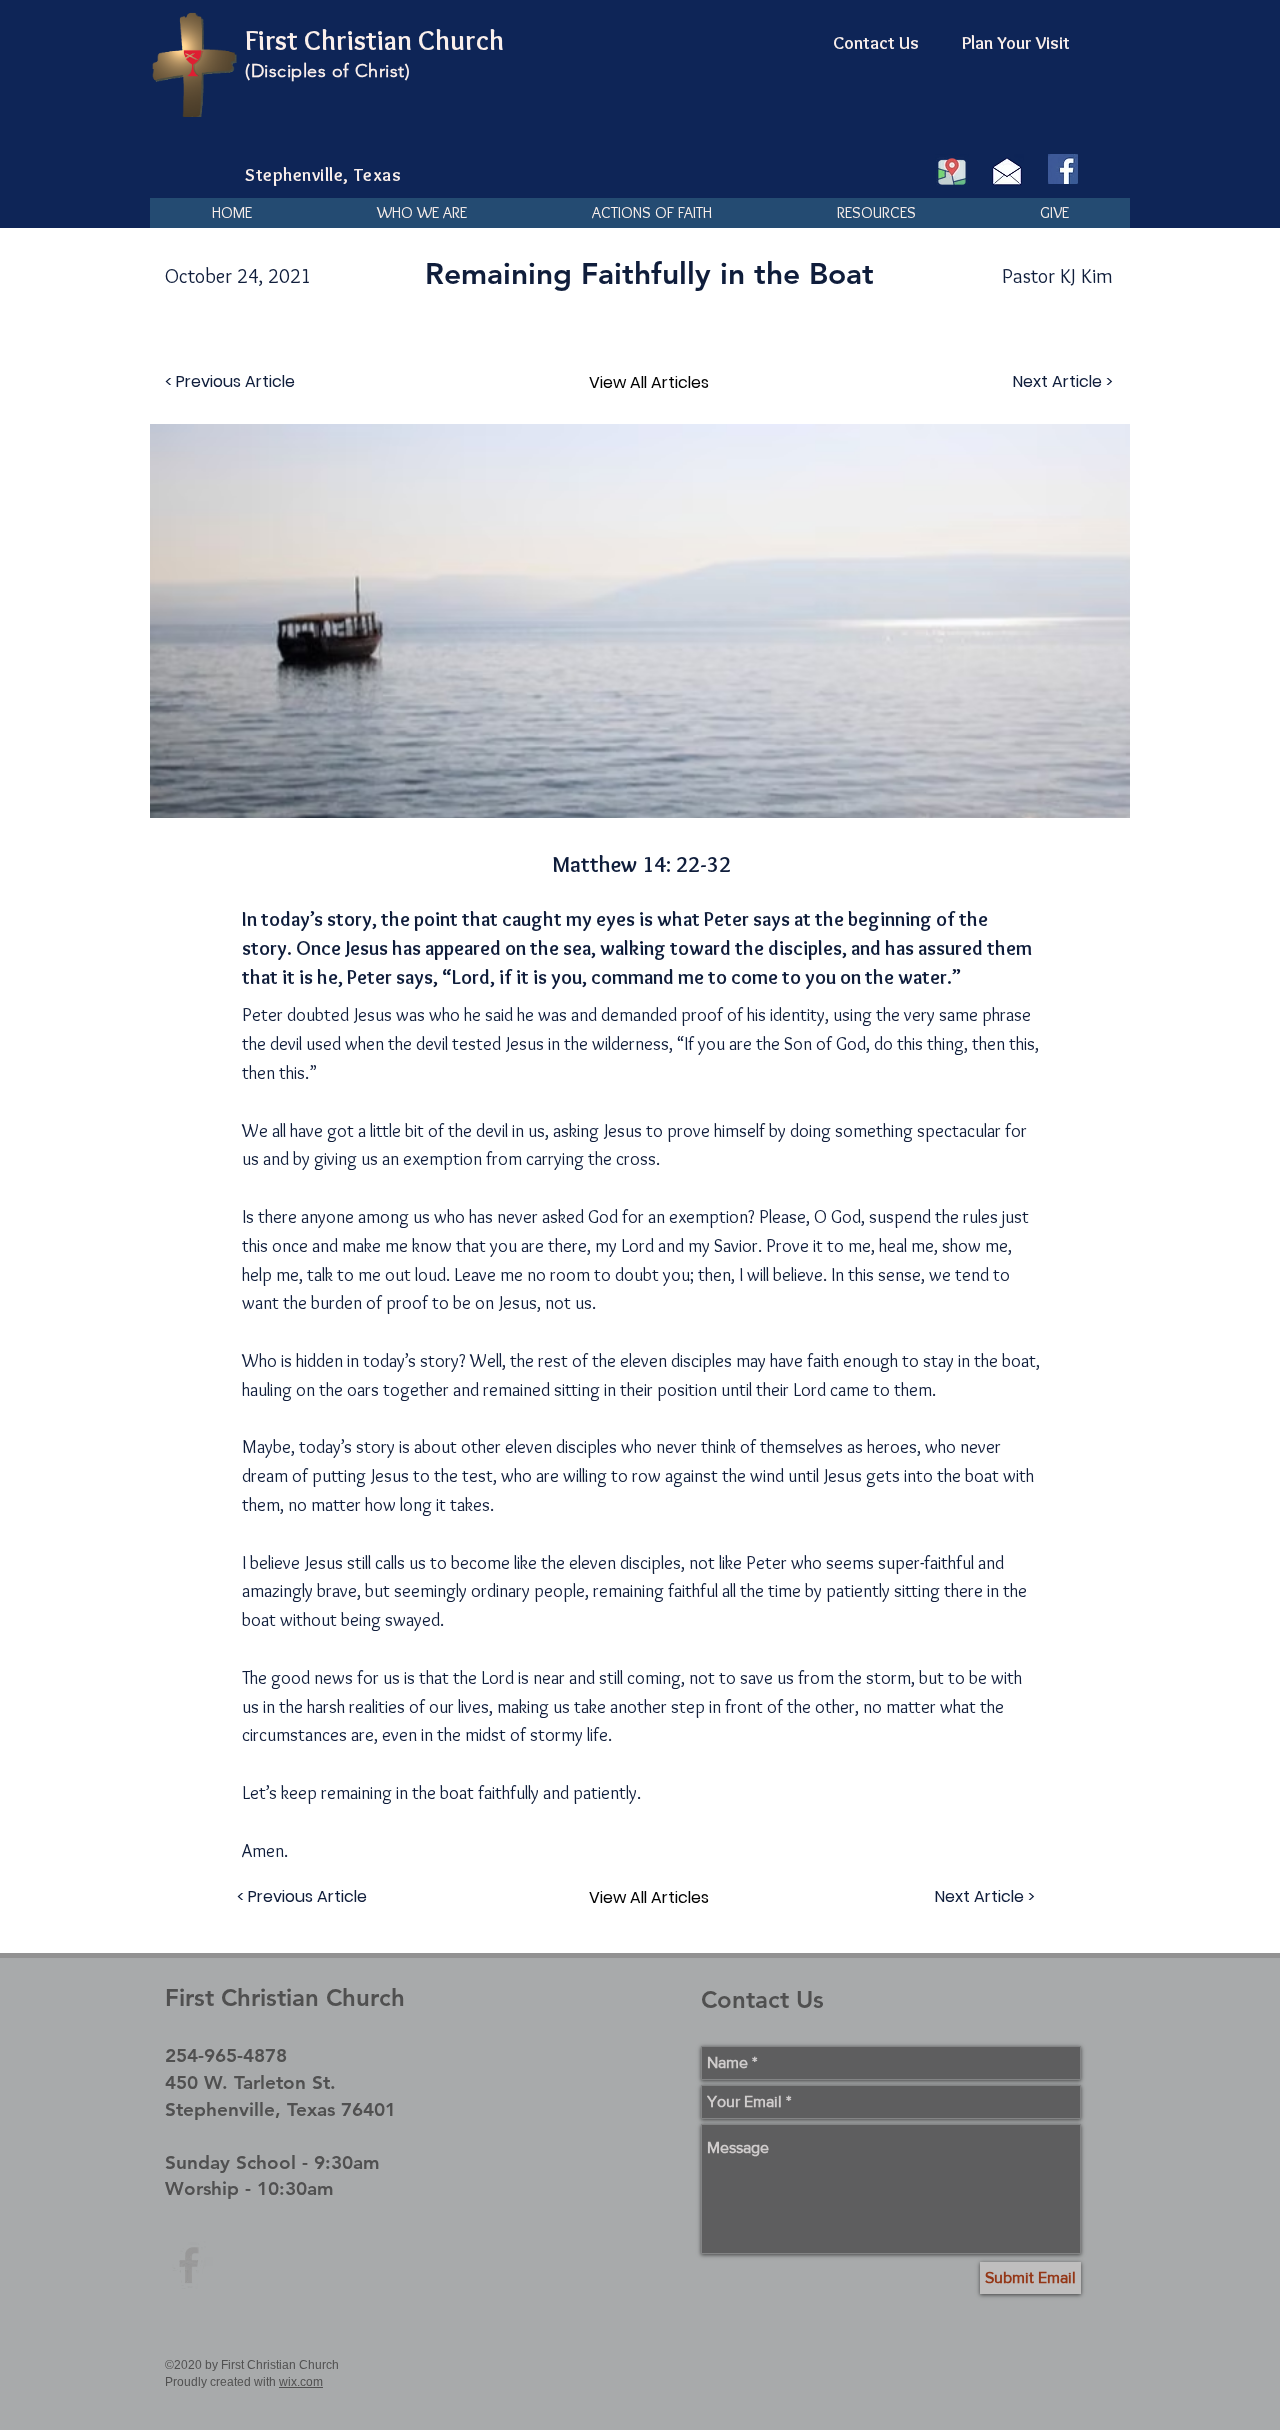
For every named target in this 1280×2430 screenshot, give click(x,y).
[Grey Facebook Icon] (189, 2265)
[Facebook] (1063, 169)
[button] (421, 213)
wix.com (301, 2382)
